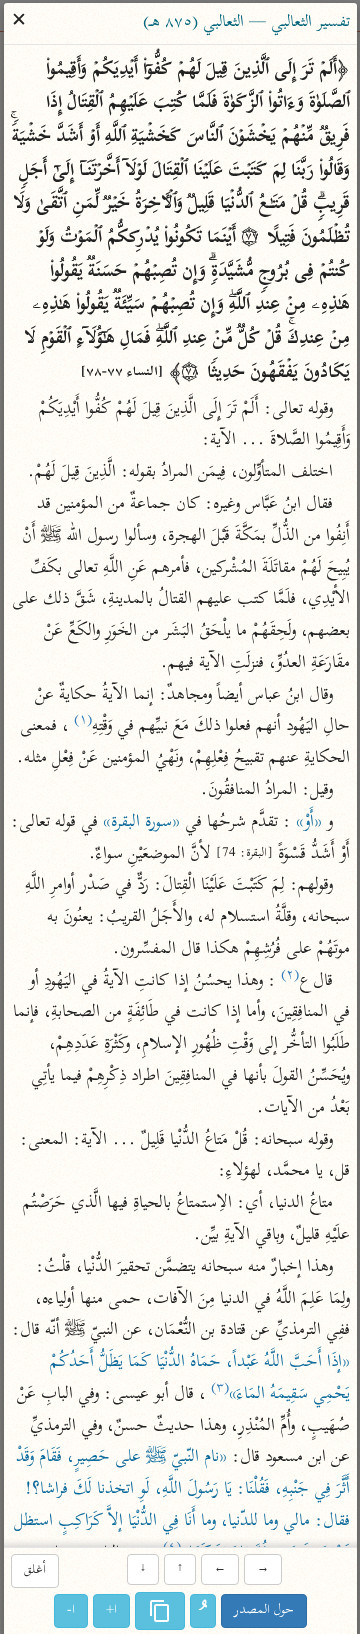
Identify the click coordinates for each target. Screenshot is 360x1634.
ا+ (111, 1610)
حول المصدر (264, 1610)
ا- (71, 1610)
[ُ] (203, 1611)
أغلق (34, 1571)
